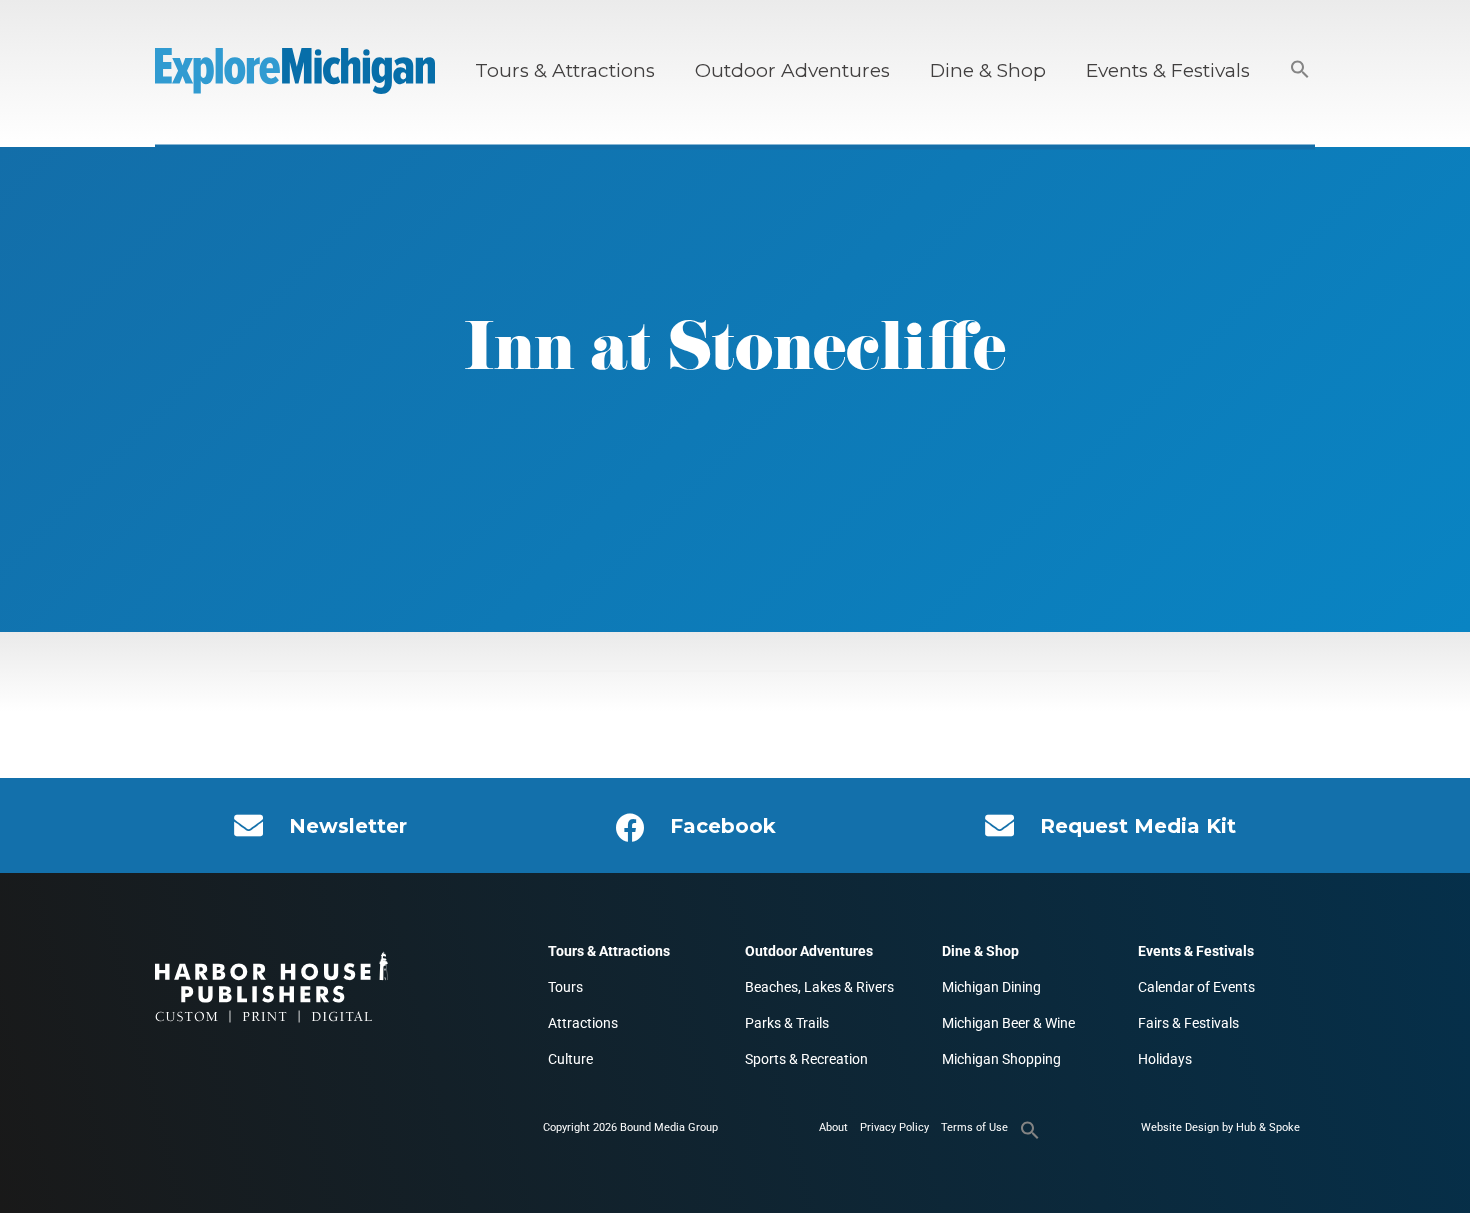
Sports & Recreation (806, 1059)
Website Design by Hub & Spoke (1220, 1127)
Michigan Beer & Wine (1008, 1023)
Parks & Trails (787, 1023)
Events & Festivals (1168, 70)
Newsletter (348, 826)
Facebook (723, 826)
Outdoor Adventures (792, 70)
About (833, 1127)
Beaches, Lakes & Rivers (819, 987)
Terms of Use (974, 1127)
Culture (570, 1059)
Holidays (1165, 1059)
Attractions (583, 1023)
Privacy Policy (894, 1127)
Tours (565, 987)
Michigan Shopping (1001, 1059)
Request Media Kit (1138, 826)
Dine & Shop (988, 70)
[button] (1300, 70)
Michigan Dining (991, 987)
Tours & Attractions (565, 70)
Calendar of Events (1196, 987)
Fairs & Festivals (1188, 1023)
